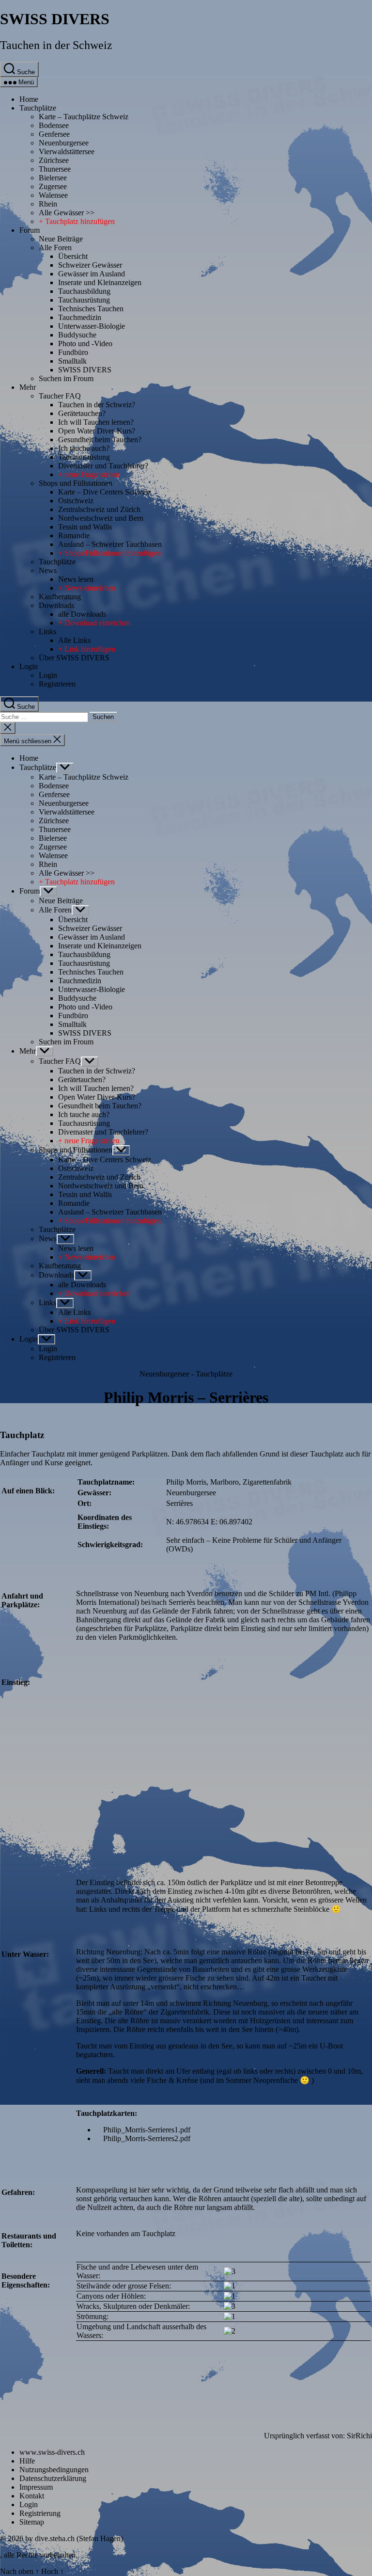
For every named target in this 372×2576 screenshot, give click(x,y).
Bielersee (53, 178)
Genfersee (54, 134)
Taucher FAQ (60, 396)
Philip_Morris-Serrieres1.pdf (147, 2130)
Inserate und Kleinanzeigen (100, 282)
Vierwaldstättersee (67, 152)
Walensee (53, 195)
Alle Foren (55, 248)
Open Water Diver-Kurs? (97, 431)
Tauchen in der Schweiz (56, 45)
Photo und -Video (85, 344)
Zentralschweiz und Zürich (99, 509)
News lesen (76, 579)
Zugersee (53, 186)
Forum (30, 230)
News (48, 570)
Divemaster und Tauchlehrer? (103, 466)
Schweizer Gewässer (90, 265)
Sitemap (32, 2522)
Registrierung (40, 2513)
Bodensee (54, 125)
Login (29, 666)
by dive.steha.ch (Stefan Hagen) (74, 2538)
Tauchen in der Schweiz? (97, 405)
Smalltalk (72, 361)
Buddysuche (77, 335)
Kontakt (32, 2496)
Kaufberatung (60, 597)
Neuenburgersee (64, 143)
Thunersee (55, 169)
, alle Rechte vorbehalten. (39, 2555)
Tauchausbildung (84, 291)
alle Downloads (82, 614)
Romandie (74, 536)
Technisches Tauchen (91, 309)
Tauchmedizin (80, 317)
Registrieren (57, 684)
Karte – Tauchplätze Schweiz (84, 117)
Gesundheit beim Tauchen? (100, 440)
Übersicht (73, 256)
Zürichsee (54, 160)
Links (47, 632)
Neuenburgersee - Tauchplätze (186, 1374)
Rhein (48, 204)
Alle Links (74, 640)
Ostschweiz (76, 501)
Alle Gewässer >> (67, 213)
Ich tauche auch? (84, 448)
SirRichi (359, 2436)
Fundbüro (73, 352)
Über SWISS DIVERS (74, 658)
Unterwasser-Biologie (92, 326)
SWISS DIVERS (55, 19)
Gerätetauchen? (82, 413)
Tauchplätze (38, 108)
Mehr (28, 387)
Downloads (56, 605)
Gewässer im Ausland (92, 274)
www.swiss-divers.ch (52, 2452)
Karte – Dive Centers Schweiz (105, 492)
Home (29, 99)
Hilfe (27, 2461)
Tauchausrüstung (84, 300)
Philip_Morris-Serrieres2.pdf (147, 2138)
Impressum (36, 2487)
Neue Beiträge (61, 239)
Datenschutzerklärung (53, 2478)
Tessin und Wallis (85, 527)
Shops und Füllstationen (76, 483)
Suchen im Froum (66, 378)
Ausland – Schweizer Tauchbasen (110, 544)
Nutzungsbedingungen (54, 2470)
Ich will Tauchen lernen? (96, 422)
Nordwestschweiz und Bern (101, 518)
